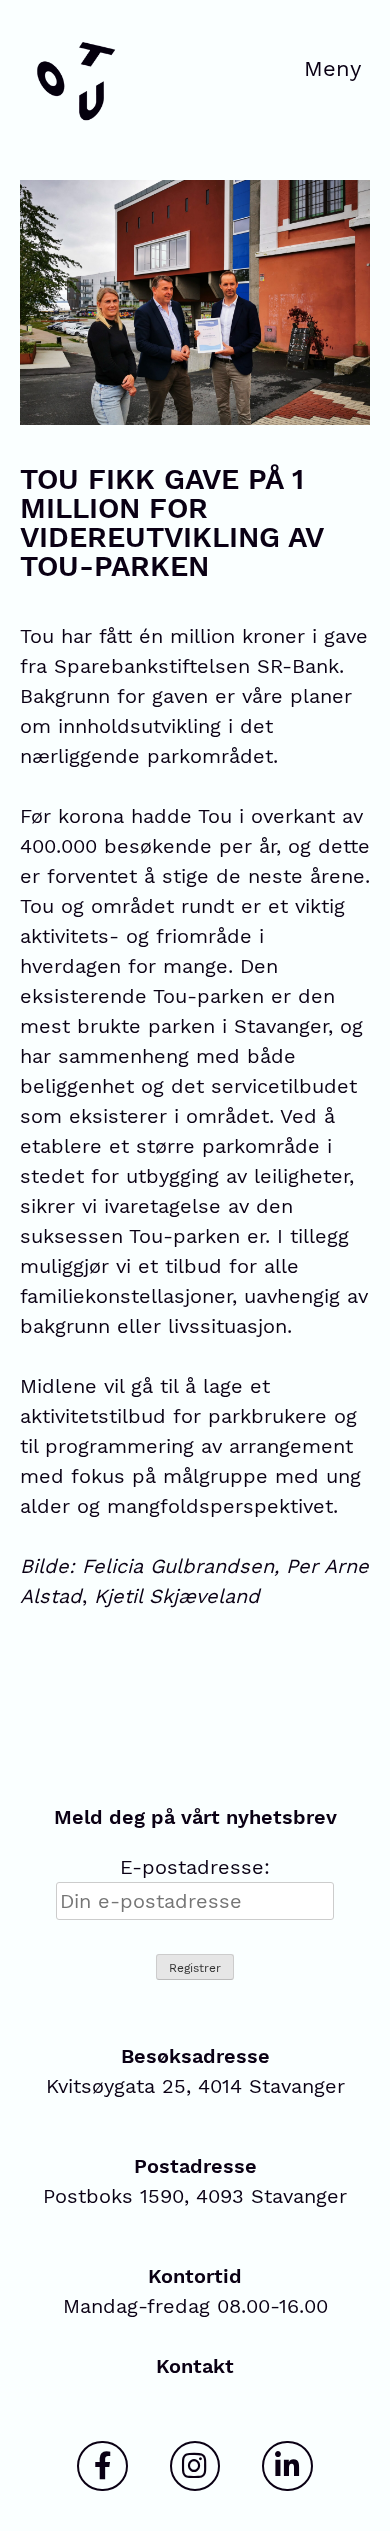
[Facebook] (102, 2466)
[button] (333, 72)
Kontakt (195, 2366)
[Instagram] (195, 2466)
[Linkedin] (287, 2466)
